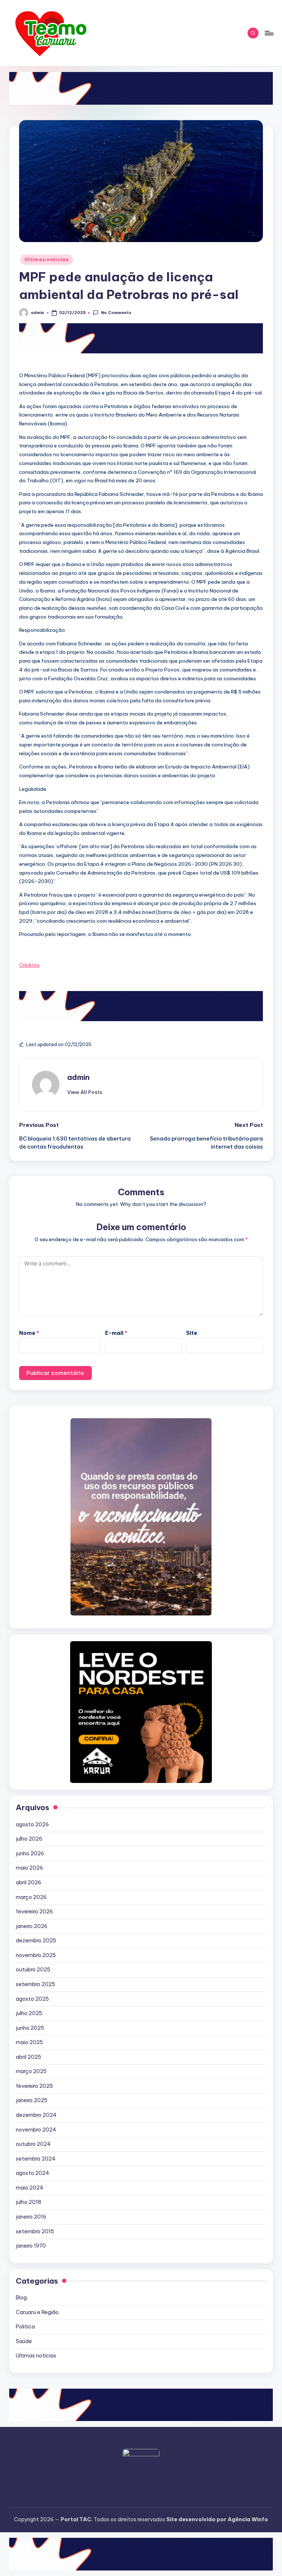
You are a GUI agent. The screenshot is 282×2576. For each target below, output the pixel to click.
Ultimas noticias (47, 260)
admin (78, 1077)
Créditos (29, 965)
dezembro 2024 (36, 2115)
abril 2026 (28, 1883)
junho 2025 (30, 2028)
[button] (85, 1092)
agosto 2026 (32, 1824)
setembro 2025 (35, 1984)
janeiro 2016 (31, 2217)
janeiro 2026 (32, 1926)
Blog (21, 2298)
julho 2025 (29, 2013)
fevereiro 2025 (34, 2086)
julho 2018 (28, 2202)
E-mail (116, 1333)
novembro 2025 (36, 1955)
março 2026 (31, 1897)
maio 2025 (29, 2042)
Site (192, 1333)
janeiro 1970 (31, 2246)
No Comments (116, 313)
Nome (29, 1333)
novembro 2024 (36, 2130)
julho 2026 (29, 1839)
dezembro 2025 (36, 1941)
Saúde (24, 2341)
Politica (25, 2327)
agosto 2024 (32, 2173)
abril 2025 (28, 2057)
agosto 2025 (32, 1999)
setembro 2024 (36, 2159)
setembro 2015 (35, 2231)
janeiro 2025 (32, 2100)
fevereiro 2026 (34, 1912)
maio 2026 (29, 1868)
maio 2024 (30, 2188)
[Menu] (269, 33)
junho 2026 (30, 1853)
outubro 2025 (33, 1970)
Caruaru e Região (37, 2312)
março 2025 (31, 2071)
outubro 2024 (33, 2144)
